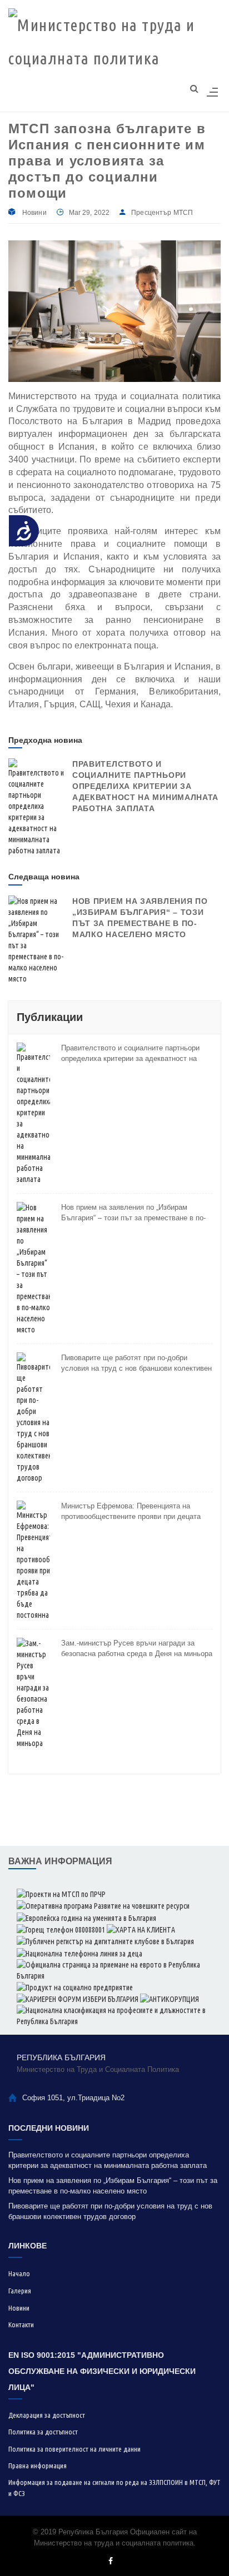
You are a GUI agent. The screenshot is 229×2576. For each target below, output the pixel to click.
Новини (34, 213)
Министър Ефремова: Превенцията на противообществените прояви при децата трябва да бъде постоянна (131, 1512)
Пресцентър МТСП (162, 213)
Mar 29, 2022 (89, 213)
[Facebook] (110, 2561)
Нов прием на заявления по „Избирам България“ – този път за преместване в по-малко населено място (133, 1213)
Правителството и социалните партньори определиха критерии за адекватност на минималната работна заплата (145, 786)
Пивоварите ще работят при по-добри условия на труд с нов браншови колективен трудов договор (136, 1364)
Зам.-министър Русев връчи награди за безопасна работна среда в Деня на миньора (137, 1649)
